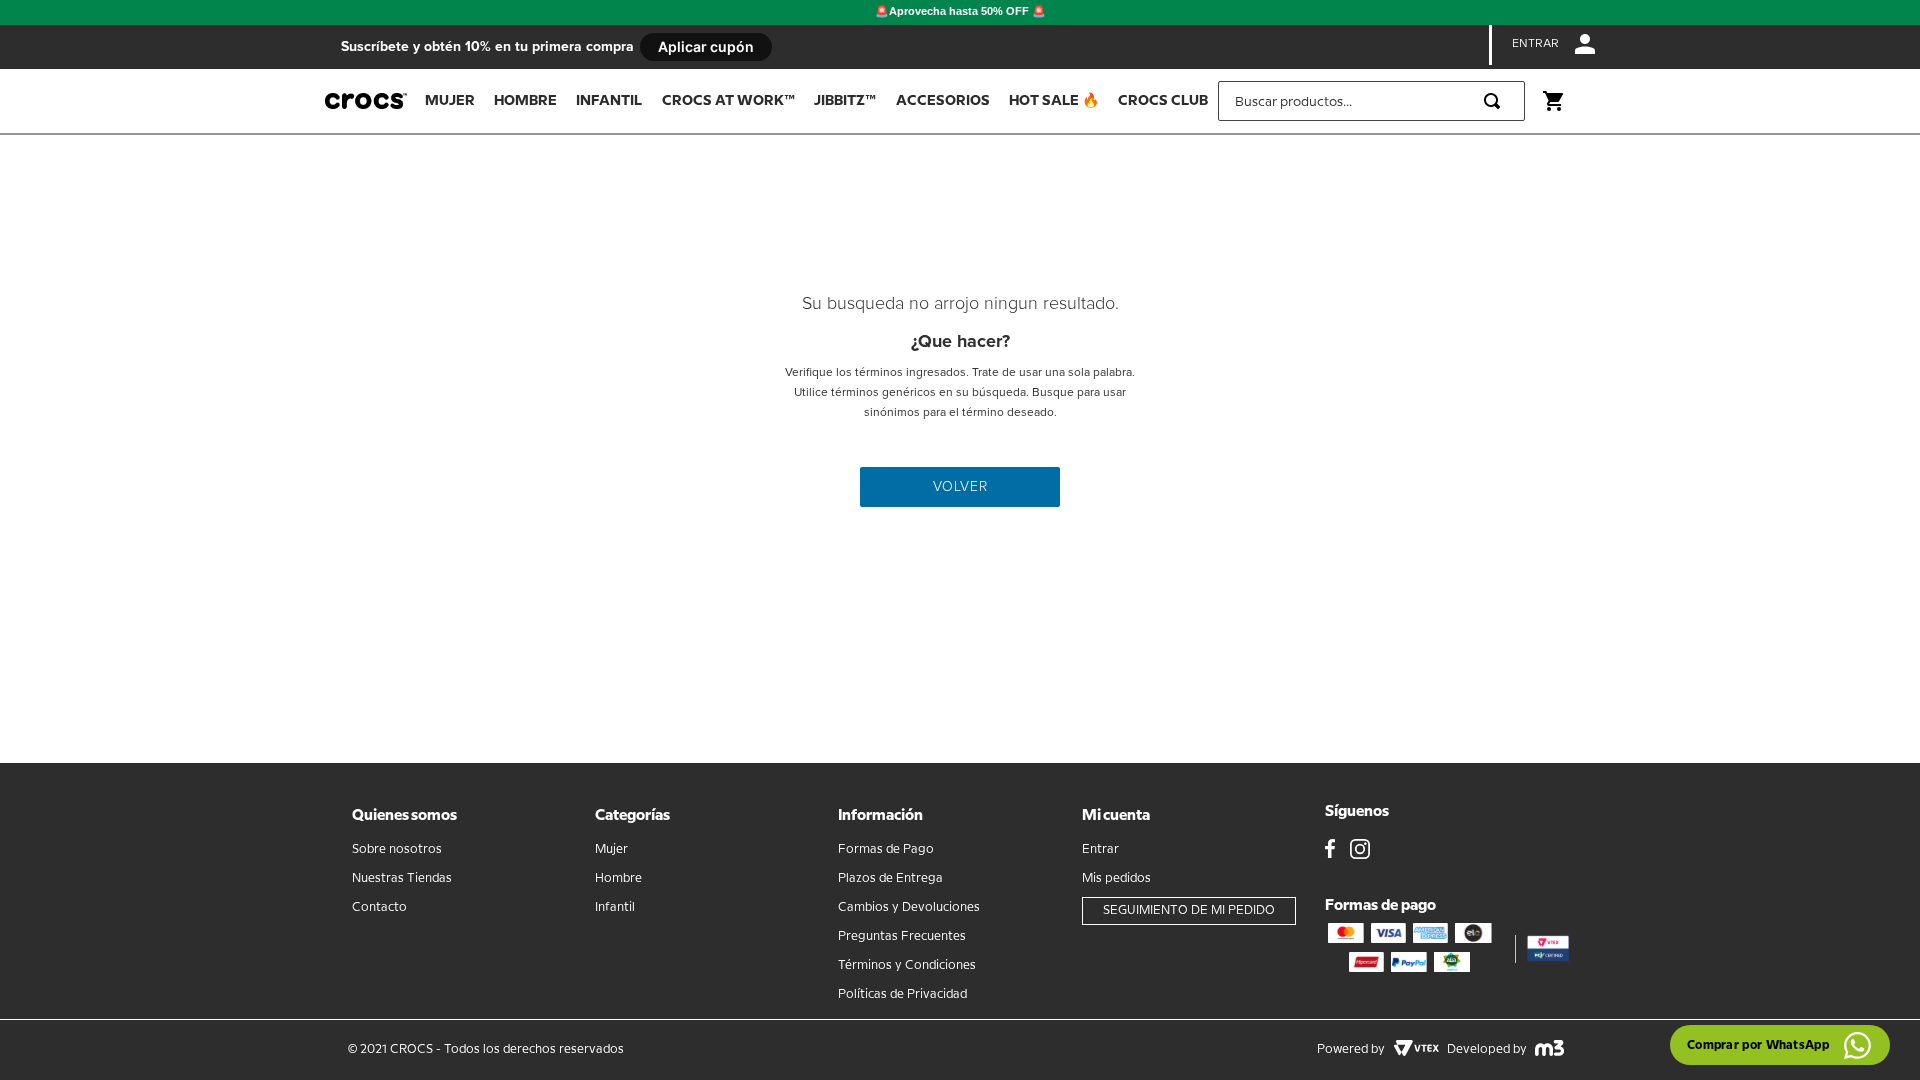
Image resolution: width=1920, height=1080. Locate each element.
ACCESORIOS (943, 101)
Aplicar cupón (706, 46)
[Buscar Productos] (1496, 101)
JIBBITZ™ (845, 101)
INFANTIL (609, 101)
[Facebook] (1330, 851)
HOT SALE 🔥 (1054, 101)
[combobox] (1371, 101)
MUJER (450, 101)
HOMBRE (525, 101)
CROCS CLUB (1163, 101)
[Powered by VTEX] (1416, 1050)
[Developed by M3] (1549, 1050)
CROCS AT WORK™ (728, 101)
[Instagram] (1360, 851)
